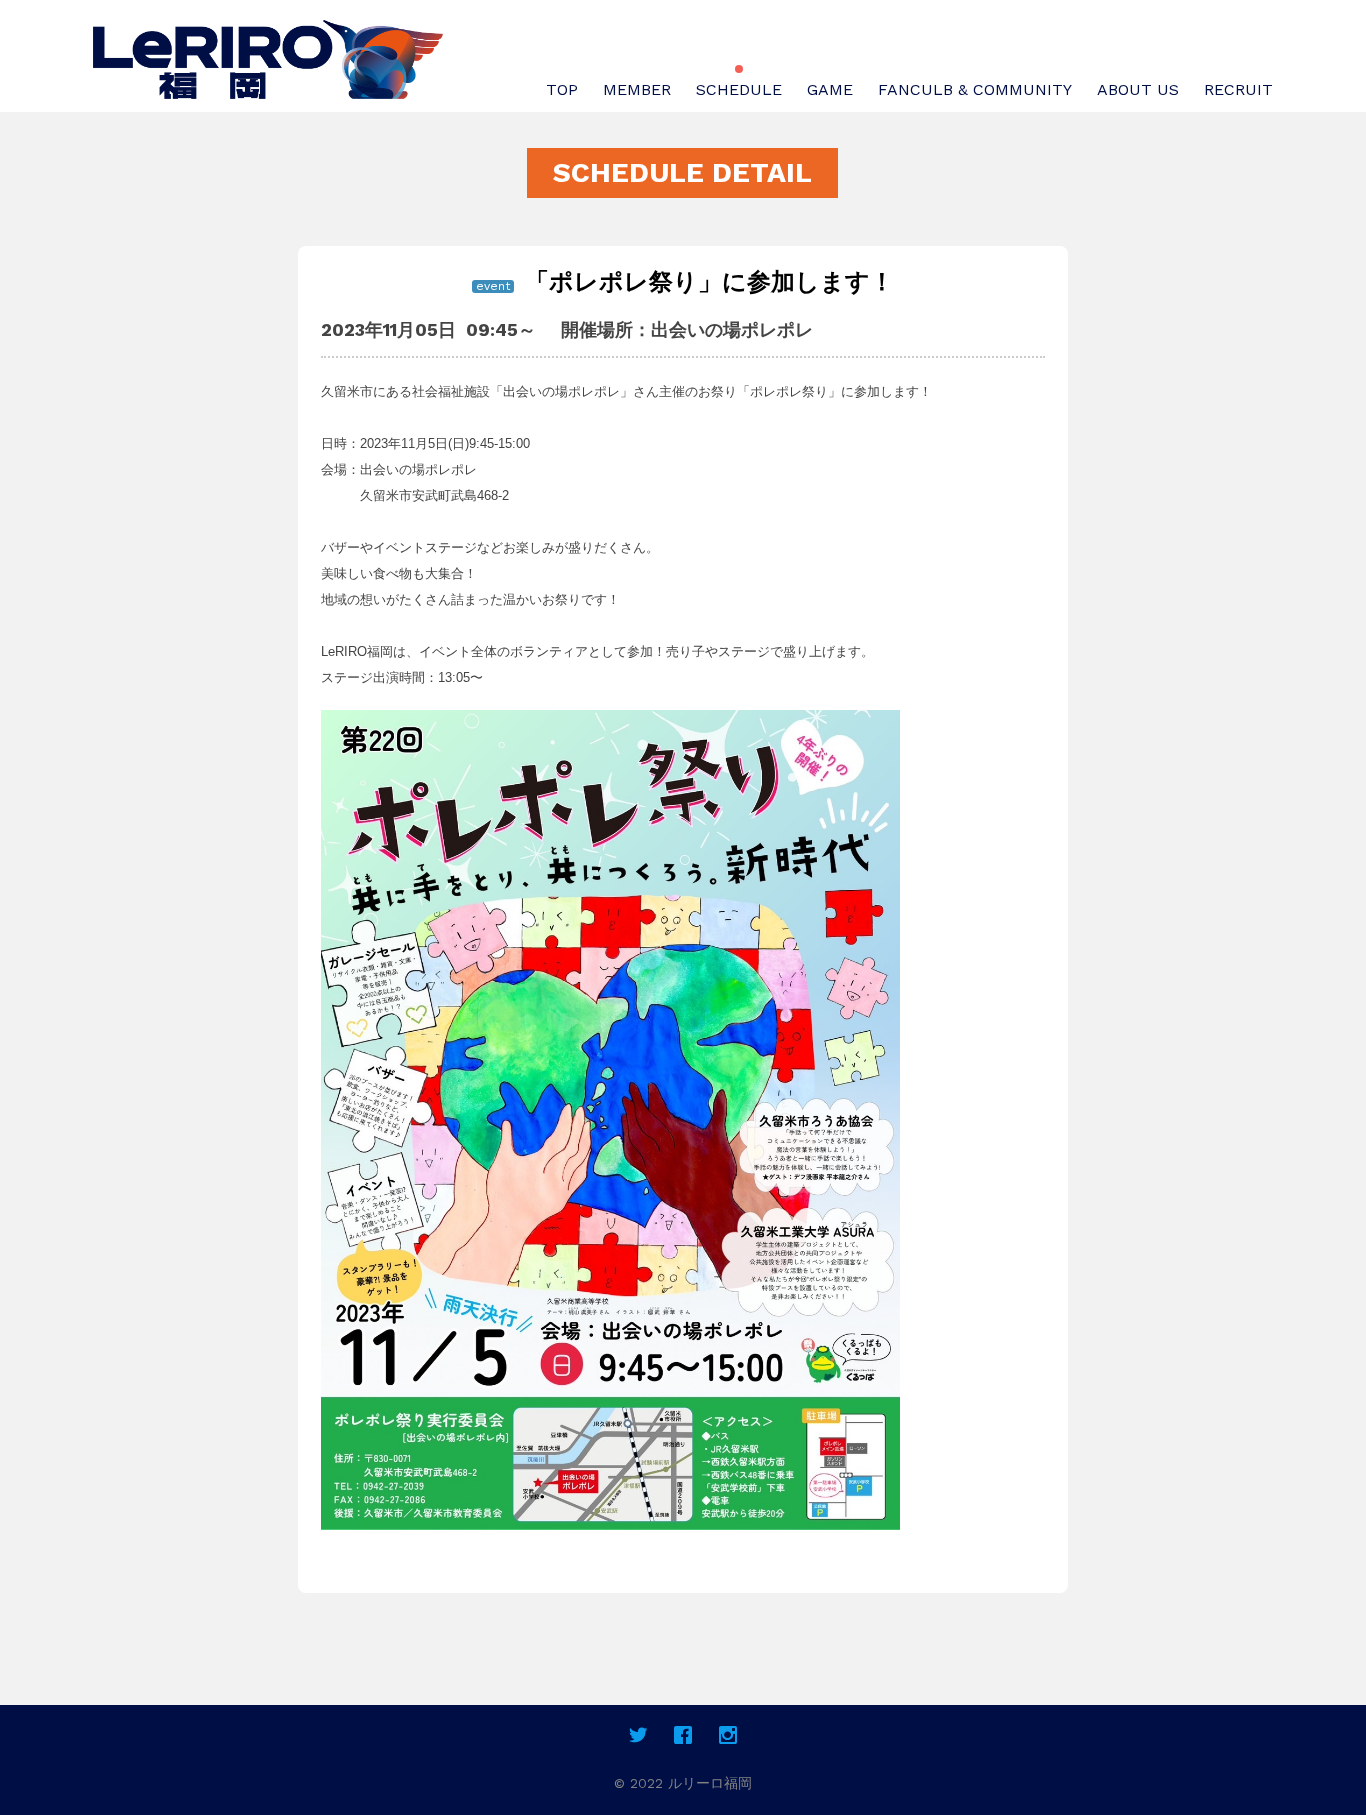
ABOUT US (1138, 89)
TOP (562, 89)
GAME (830, 89)
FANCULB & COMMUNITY (975, 89)
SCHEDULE (739, 89)
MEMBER (637, 89)
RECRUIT (1238, 89)
